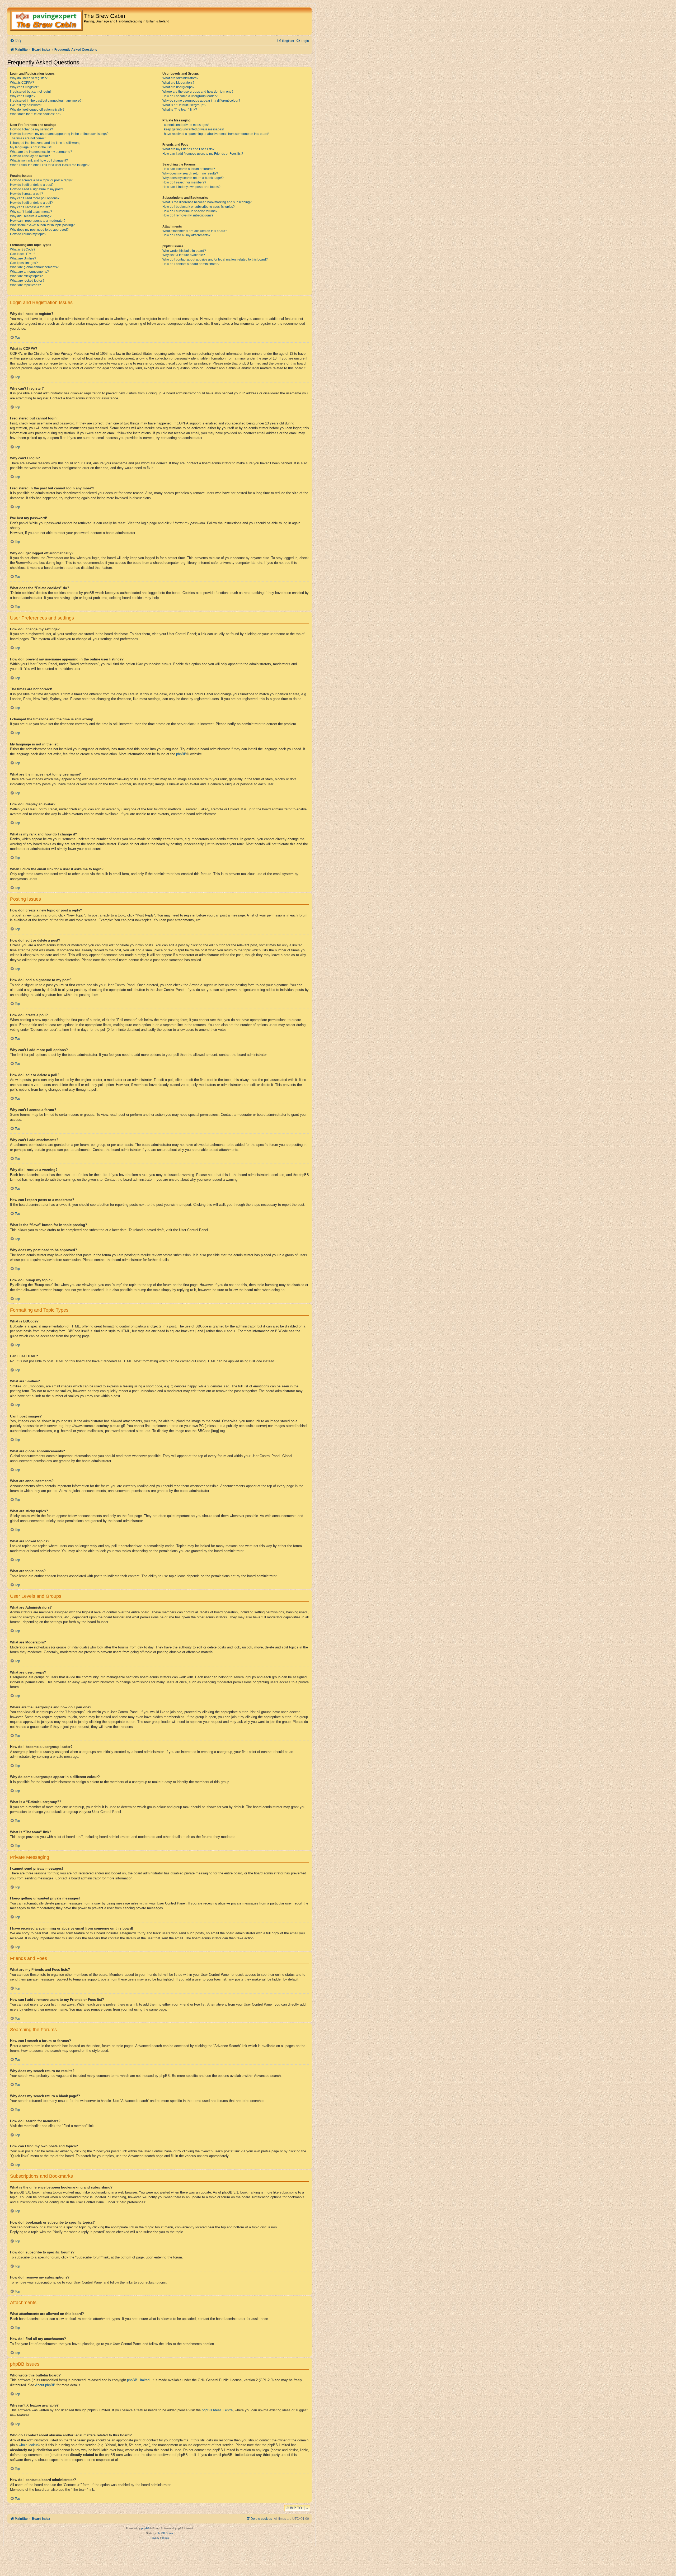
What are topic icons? (25, 285)
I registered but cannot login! (30, 92)
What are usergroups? (178, 87)
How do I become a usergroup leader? (190, 96)
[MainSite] (46, 21)
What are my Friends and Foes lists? (188, 149)
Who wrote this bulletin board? (184, 251)
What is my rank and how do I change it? (39, 160)
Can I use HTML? (23, 254)
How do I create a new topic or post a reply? (41, 180)
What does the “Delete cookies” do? (36, 114)
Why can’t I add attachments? (31, 212)
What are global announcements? (34, 267)
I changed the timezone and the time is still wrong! (46, 143)
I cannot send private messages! (186, 125)
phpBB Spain (165, 2533)
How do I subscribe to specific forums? (190, 211)
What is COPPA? (22, 83)
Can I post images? (24, 263)
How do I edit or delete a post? (32, 185)
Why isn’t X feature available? (184, 255)
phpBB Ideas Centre (217, 2410)
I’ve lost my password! (26, 105)
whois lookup (29, 2445)
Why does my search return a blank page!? (193, 178)
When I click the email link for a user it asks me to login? (50, 165)
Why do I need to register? (29, 78)
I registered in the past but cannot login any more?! (46, 101)
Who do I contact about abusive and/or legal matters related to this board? (215, 259)
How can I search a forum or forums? (189, 169)
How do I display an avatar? (30, 156)
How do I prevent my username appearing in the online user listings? (59, 134)
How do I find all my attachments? (186, 235)
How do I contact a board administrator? (191, 264)
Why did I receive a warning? (31, 216)
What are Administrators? (180, 78)
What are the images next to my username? (41, 152)
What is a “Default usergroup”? (184, 105)
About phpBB (45, 2385)
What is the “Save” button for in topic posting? (42, 225)
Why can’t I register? (25, 87)
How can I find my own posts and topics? (191, 187)
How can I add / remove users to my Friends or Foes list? (203, 154)
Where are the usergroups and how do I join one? (198, 92)
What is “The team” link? (180, 110)
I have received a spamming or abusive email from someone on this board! (216, 134)
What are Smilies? (23, 258)
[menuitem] (15, 41)
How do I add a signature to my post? (37, 189)
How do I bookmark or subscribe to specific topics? (199, 207)
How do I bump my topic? (28, 234)
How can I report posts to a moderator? (38, 221)
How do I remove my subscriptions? (188, 215)
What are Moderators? (178, 83)
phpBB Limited (138, 2380)
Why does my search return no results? (190, 173)
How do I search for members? (184, 182)
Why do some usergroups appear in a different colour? (201, 101)
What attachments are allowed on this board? (195, 231)
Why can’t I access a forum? (30, 207)
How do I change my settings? (32, 129)
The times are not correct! (28, 138)
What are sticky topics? (26, 276)
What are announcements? (29, 272)
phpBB (181, 754)
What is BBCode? (23, 249)
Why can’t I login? (23, 96)
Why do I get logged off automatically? (37, 110)
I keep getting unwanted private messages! (193, 129)
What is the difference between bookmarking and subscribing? (207, 202)
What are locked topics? (27, 281)
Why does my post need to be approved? (39, 230)
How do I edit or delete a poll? (31, 203)
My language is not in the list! (31, 147)
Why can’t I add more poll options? (35, 198)
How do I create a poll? (27, 194)
